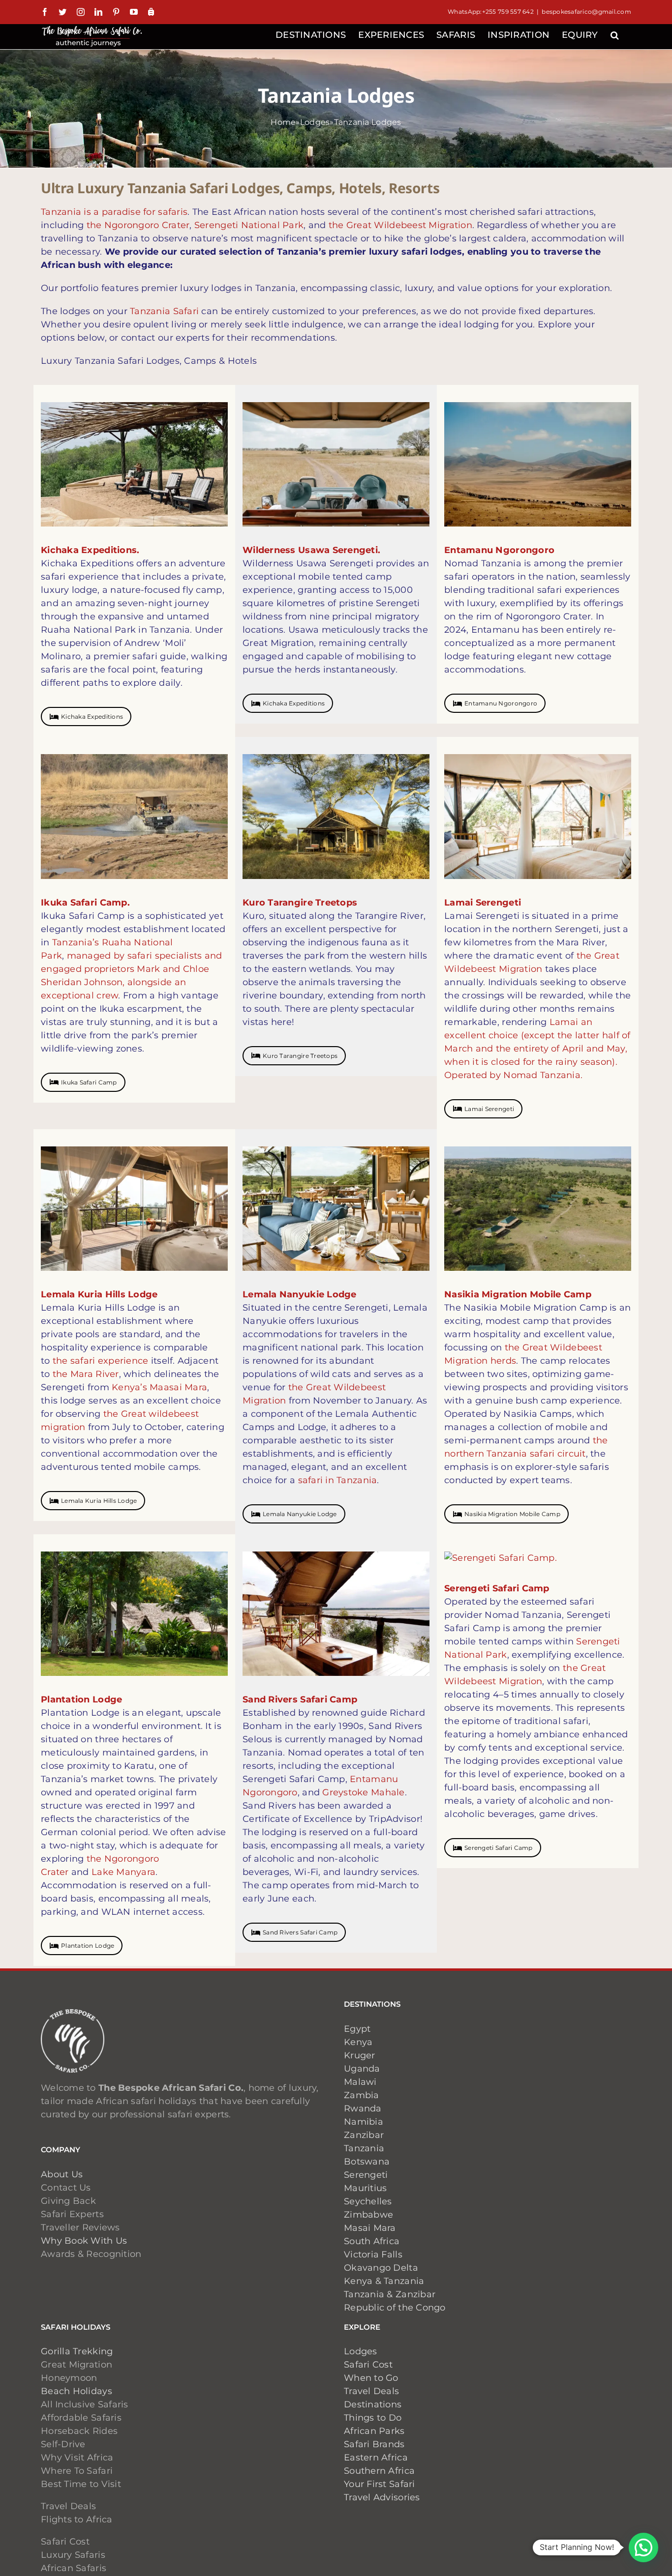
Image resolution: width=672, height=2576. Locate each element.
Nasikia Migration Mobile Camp (512, 1514)
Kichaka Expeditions (92, 717)
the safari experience (101, 1361)
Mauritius (365, 2188)
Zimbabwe (368, 2215)
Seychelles (368, 2201)
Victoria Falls (373, 2254)
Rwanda (363, 2108)
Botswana (367, 2162)
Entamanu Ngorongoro (501, 703)
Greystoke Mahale (363, 1792)
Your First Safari (380, 2484)
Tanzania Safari (164, 311)
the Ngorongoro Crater (138, 225)
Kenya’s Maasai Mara (159, 1387)
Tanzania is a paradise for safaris (114, 212)
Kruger (360, 2055)
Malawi (360, 2082)
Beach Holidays (76, 2391)
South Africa (372, 2241)
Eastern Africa (376, 2458)
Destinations (373, 2404)
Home (283, 122)
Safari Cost (368, 2365)
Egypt (357, 2029)
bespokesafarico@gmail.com (586, 12)
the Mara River (86, 1374)
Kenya (358, 2042)
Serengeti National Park (249, 225)
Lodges (315, 122)
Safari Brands (374, 2444)
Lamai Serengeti (489, 1109)
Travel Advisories (383, 2497)
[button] (615, 34)
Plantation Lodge (88, 1946)
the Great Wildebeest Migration (400, 225)
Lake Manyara (123, 1872)
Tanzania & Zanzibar (390, 2294)
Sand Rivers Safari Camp (300, 1932)
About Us (62, 2174)
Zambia (362, 2095)
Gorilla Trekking (77, 2351)
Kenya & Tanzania (384, 2281)
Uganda (362, 2069)
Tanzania (364, 2148)
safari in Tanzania (338, 1480)
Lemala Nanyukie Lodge (300, 1514)
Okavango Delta (381, 2268)
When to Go (371, 2378)
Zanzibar (364, 2135)
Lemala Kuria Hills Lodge (99, 1501)
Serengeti (366, 2175)
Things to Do (373, 2418)
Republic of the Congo (395, 2308)
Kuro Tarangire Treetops (300, 1056)
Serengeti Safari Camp (499, 1848)
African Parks (374, 2431)
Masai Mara (370, 2228)
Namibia (364, 2122)
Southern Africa (379, 2471)
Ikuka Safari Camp (89, 1082)
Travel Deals (371, 2391)
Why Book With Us (84, 2241)
